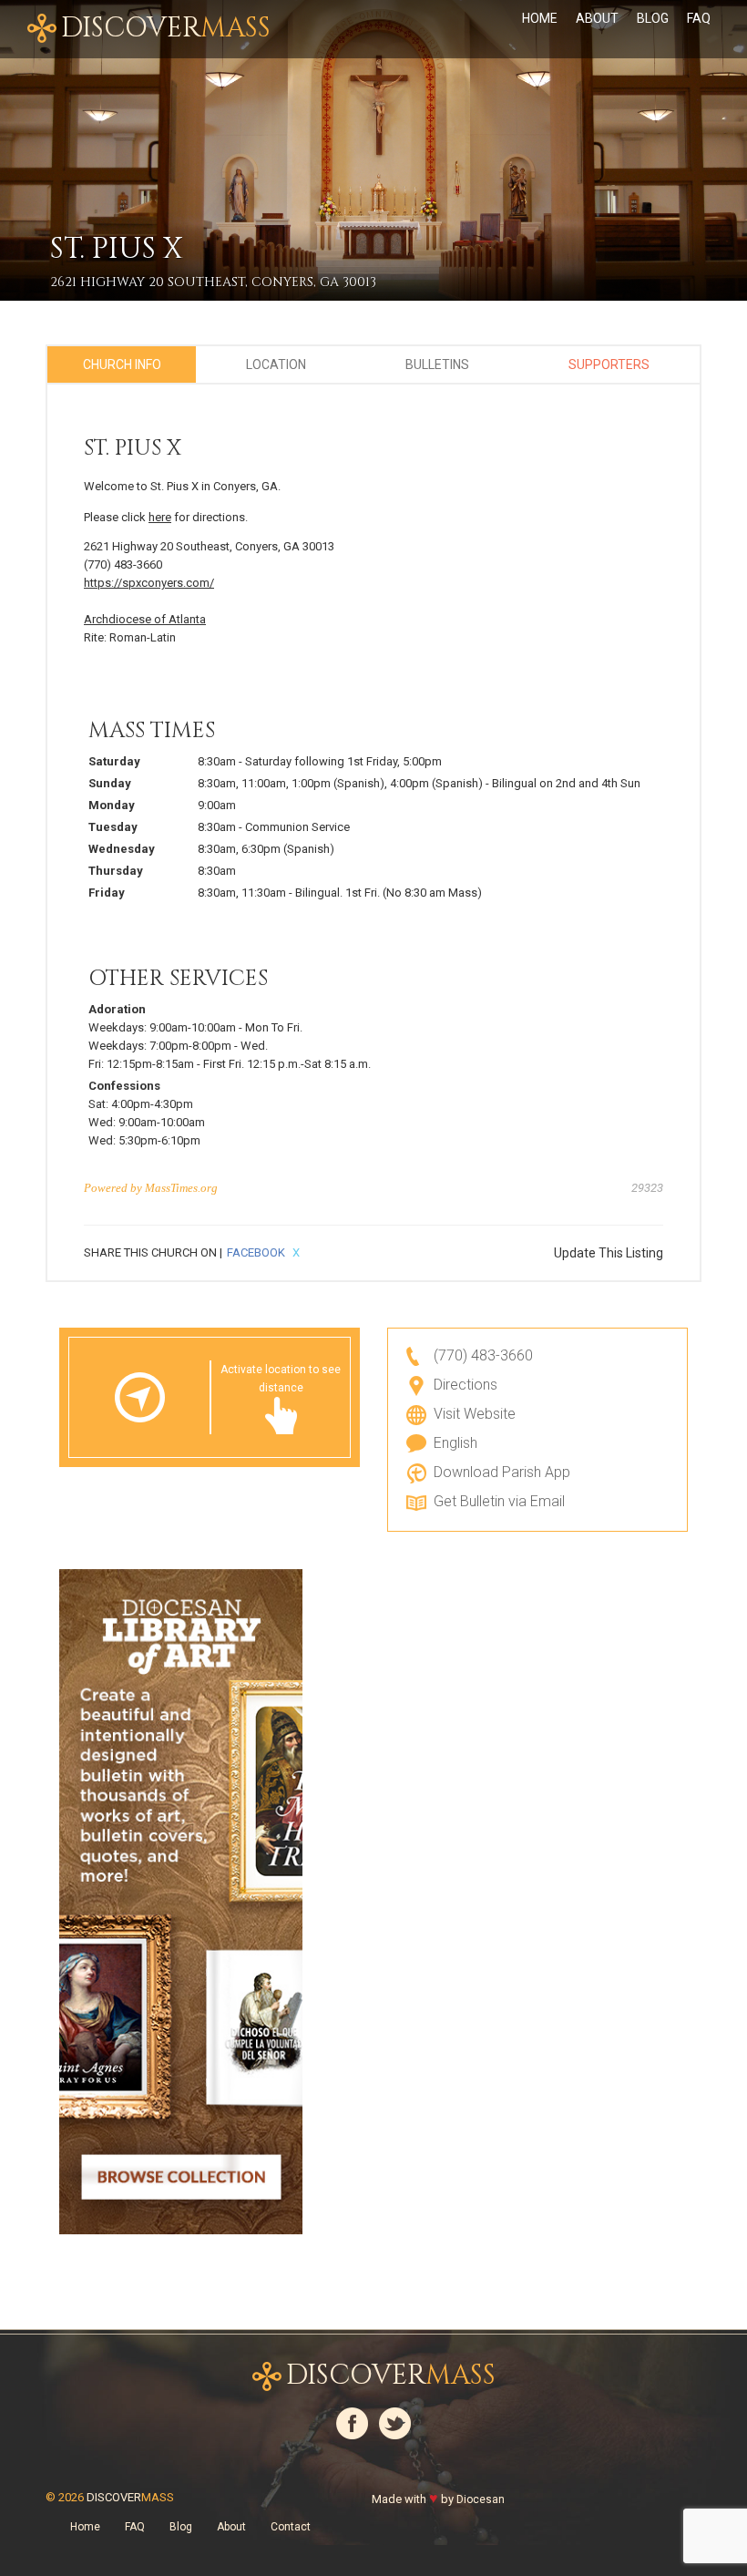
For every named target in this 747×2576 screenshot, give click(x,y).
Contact (291, 2527)
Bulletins (437, 364)
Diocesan (481, 2499)
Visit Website (475, 1414)
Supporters (609, 364)
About (597, 18)
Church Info (122, 364)
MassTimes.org (181, 1188)
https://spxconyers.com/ (149, 583)
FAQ (699, 18)
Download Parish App (502, 1472)
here (160, 517)
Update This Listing (609, 1253)
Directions (466, 1385)
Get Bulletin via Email (499, 1501)
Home (540, 18)
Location (276, 364)
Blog (653, 18)
